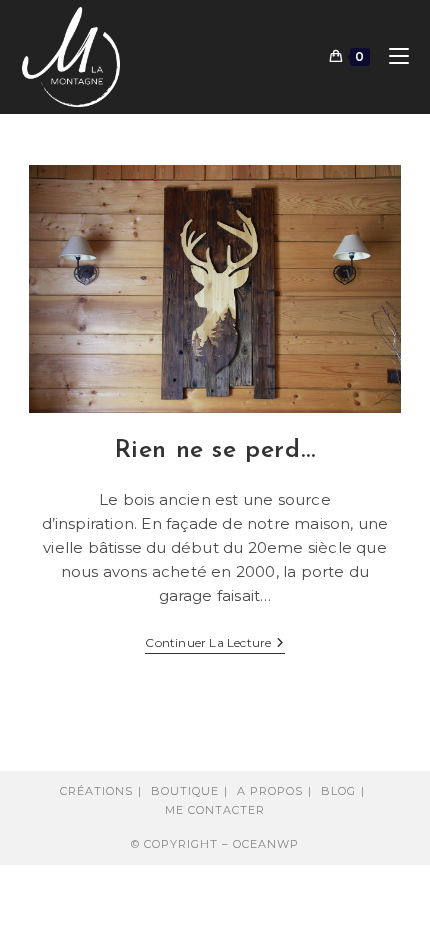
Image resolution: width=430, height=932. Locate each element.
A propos (270, 791)
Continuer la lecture (214, 644)
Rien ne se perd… (215, 450)
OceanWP (266, 844)
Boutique (185, 791)
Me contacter (215, 810)
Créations (96, 791)
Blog (338, 791)
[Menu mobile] (391, 56)
